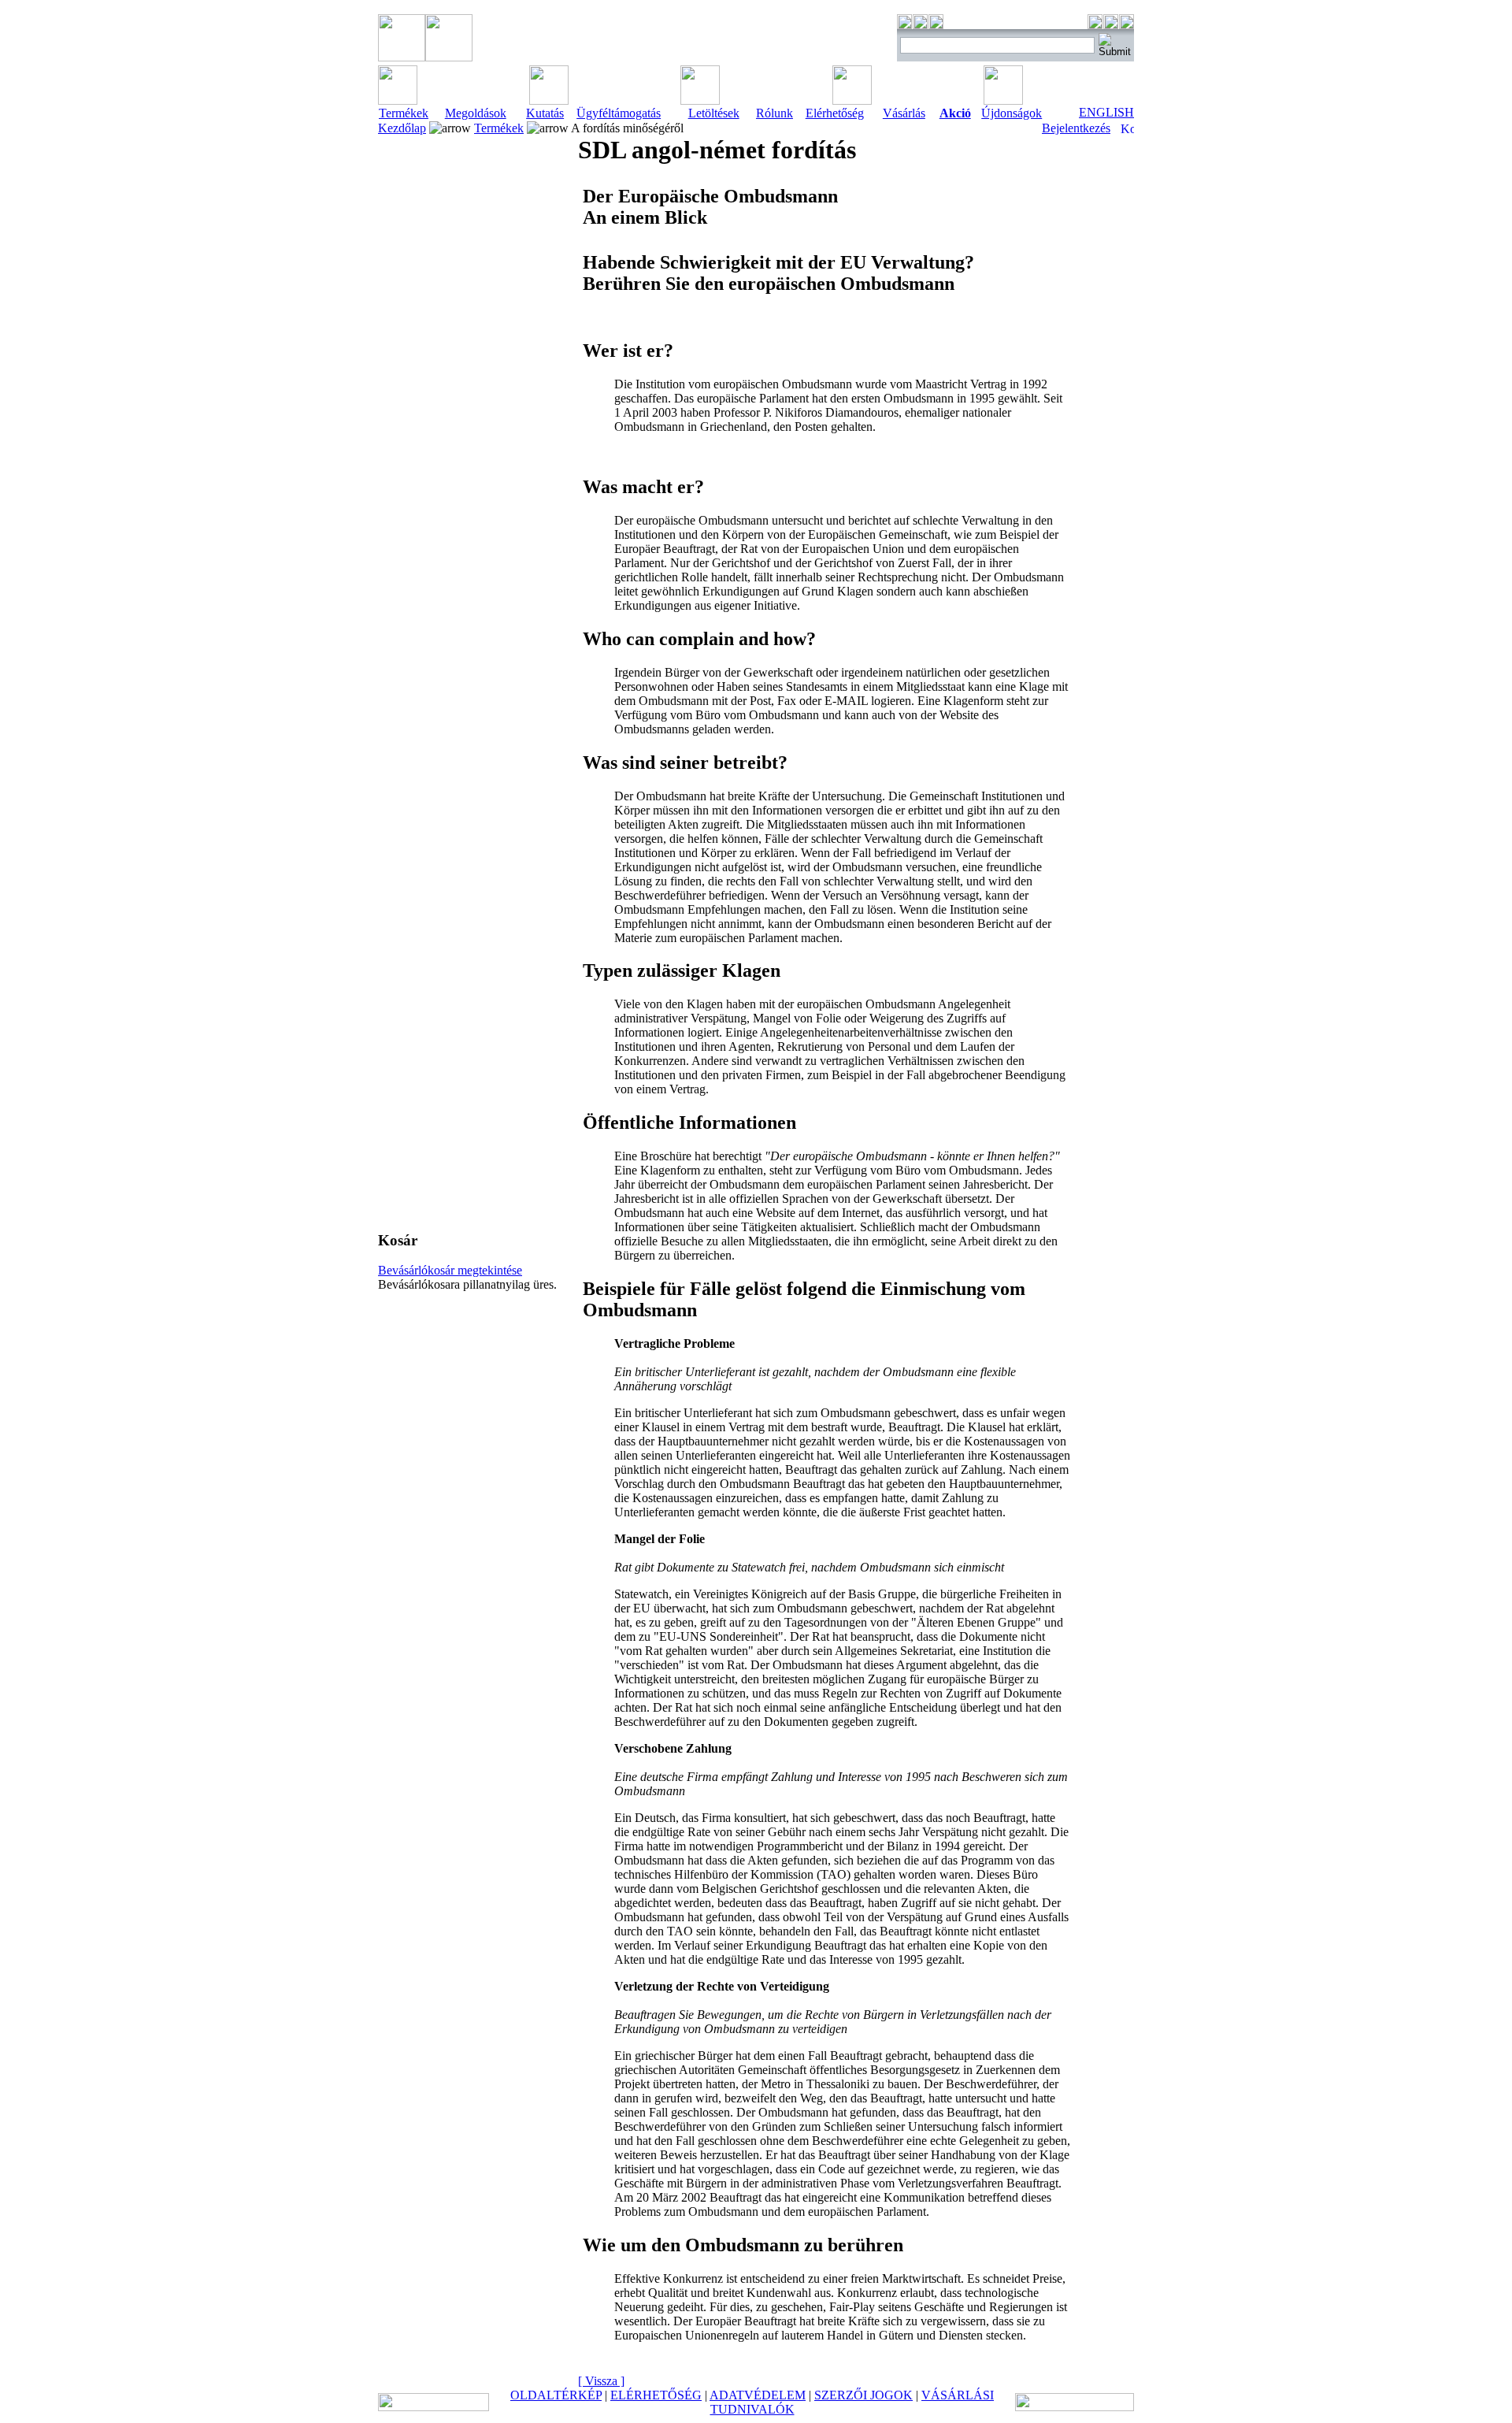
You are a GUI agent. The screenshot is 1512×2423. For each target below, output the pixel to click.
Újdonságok (1012, 113)
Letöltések (714, 113)
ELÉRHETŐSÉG (656, 2395)
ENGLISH (1106, 112)
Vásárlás (904, 113)
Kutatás (545, 113)
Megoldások (476, 113)
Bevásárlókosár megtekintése (450, 1270)
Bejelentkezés (1076, 128)
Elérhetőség (835, 113)
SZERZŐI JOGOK (863, 2395)
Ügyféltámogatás (619, 113)
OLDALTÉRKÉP (556, 2395)
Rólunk (775, 113)
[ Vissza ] (601, 2381)
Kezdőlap (402, 128)
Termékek (404, 113)
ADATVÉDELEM (758, 2395)
